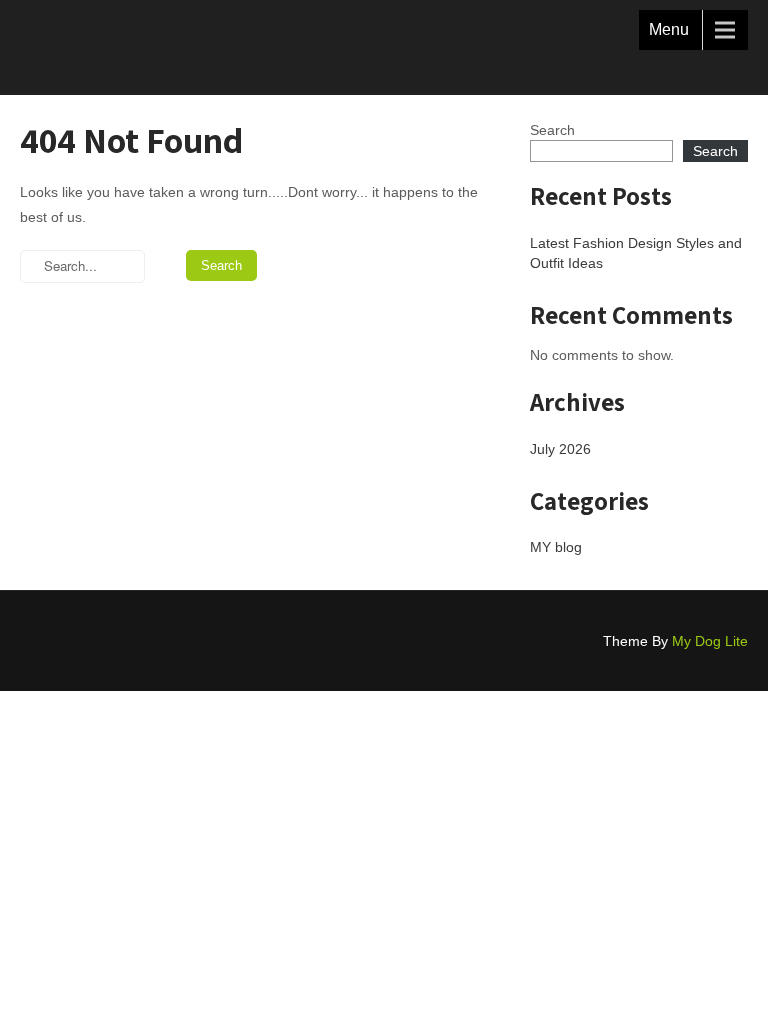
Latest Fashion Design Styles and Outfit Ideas (636, 253)
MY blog (556, 547)
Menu (669, 29)
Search (552, 130)
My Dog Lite (710, 641)
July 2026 (560, 449)
